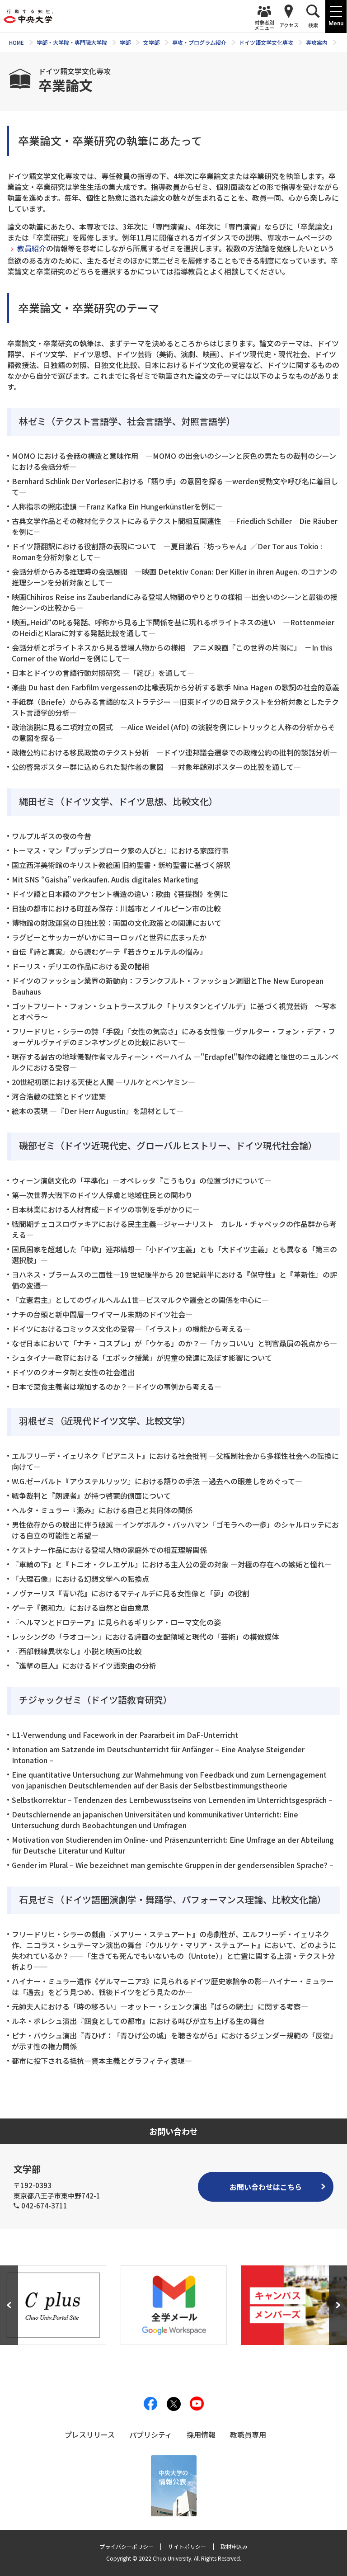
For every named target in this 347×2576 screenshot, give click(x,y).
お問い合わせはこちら (266, 2187)
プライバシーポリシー (127, 2546)
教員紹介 (32, 248)
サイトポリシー (187, 2546)
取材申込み (234, 2546)
